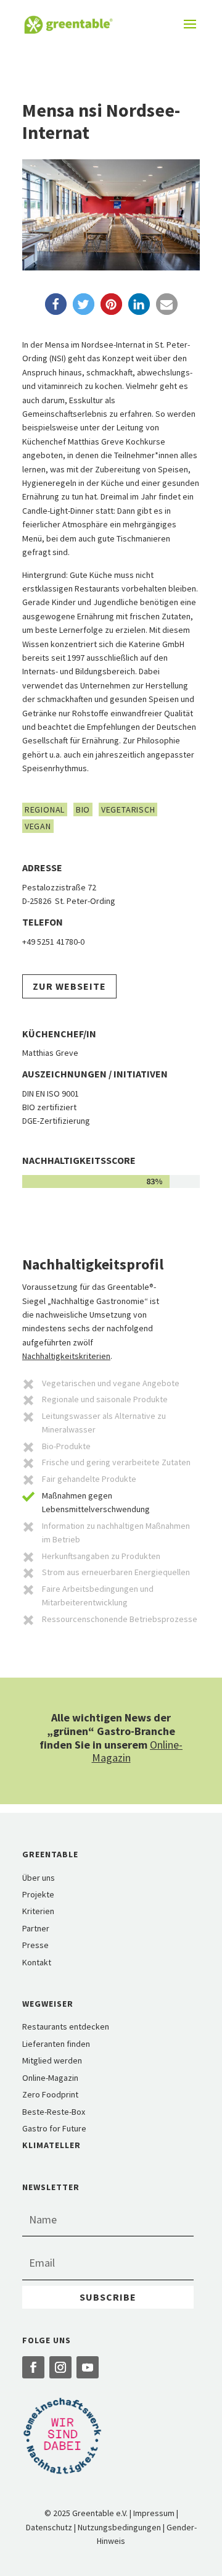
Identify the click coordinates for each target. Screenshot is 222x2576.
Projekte (38, 1894)
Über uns (39, 1878)
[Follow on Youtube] (88, 2367)
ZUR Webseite (69, 986)
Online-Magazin (50, 2078)
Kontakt (37, 1962)
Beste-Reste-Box (54, 2112)
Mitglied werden (52, 2060)
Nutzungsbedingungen (119, 2527)
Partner (36, 1928)
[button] (56, 304)
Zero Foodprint (50, 2094)
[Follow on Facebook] (33, 2367)
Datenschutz (49, 2527)
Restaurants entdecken (66, 2026)
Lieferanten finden (56, 2044)
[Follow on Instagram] (60, 2367)
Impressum (154, 2513)
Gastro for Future (54, 2128)
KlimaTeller (51, 2145)
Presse (35, 1945)
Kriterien (38, 1911)
